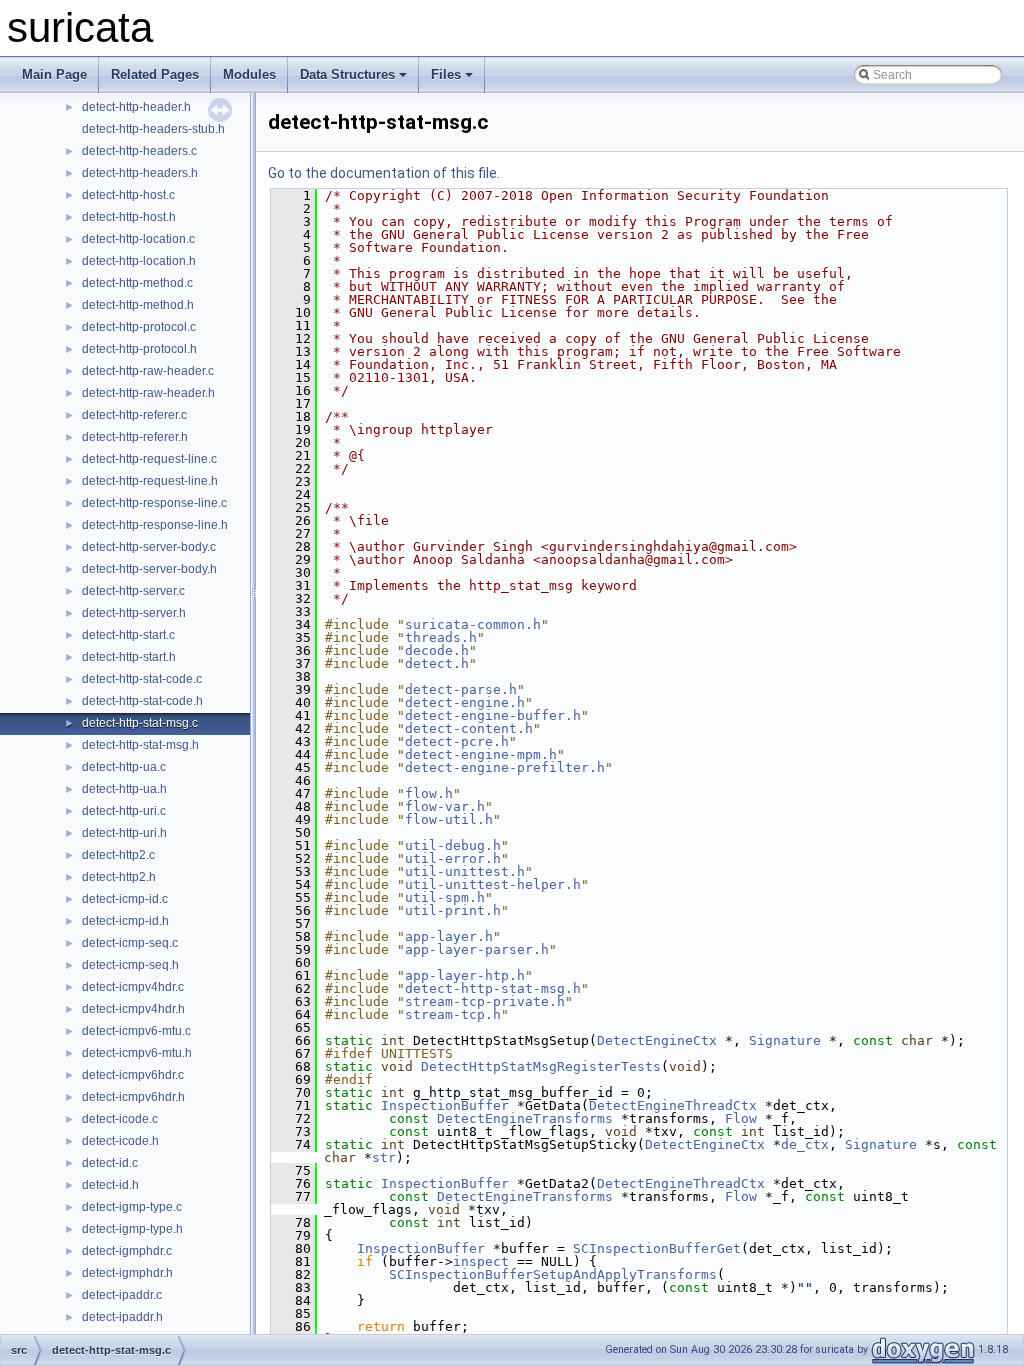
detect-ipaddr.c (122, 1295)
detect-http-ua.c (124, 767)
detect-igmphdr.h (127, 1273)
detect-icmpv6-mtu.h (137, 1053)
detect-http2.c (118, 855)
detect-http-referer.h (135, 437)
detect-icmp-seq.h (130, 965)
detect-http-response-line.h (155, 525)
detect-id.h (110, 1185)
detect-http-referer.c (134, 415)
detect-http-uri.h (124, 833)
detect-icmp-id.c (125, 899)
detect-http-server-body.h (149, 569)
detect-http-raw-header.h (148, 393)
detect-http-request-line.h (150, 481)
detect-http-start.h (129, 657)
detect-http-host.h (129, 217)
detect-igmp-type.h (132, 1229)
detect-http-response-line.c (154, 503)
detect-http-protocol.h (139, 349)
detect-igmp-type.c (132, 1207)
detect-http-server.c (133, 591)
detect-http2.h (119, 877)
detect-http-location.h (139, 261)
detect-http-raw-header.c (148, 371)
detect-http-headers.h (140, 173)
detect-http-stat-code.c (142, 679)
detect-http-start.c (128, 635)
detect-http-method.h (138, 305)
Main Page (54, 74)
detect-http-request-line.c (149, 459)
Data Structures (347, 74)
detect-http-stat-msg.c (140, 723)
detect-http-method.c (137, 283)
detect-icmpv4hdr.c (133, 987)
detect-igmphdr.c (127, 1251)
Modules (249, 74)
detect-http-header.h (136, 107)
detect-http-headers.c (139, 151)
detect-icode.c (120, 1119)
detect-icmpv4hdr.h (133, 1009)
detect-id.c (110, 1163)
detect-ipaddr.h (122, 1317)
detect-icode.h (120, 1141)
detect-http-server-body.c (149, 547)
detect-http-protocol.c (139, 327)
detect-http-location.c (138, 239)
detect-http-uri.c (124, 811)
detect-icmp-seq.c (130, 943)
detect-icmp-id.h (125, 921)
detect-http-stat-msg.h (140, 745)
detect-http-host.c (128, 195)
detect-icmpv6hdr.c (133, 1075)
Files (446, 74)
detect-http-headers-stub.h (153, 129)
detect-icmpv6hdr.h (133, 1097)
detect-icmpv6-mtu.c (136, 1031)
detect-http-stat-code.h (142, 701)
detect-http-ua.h (124, 789)
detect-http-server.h (134, 613)
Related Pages (155, 74)
